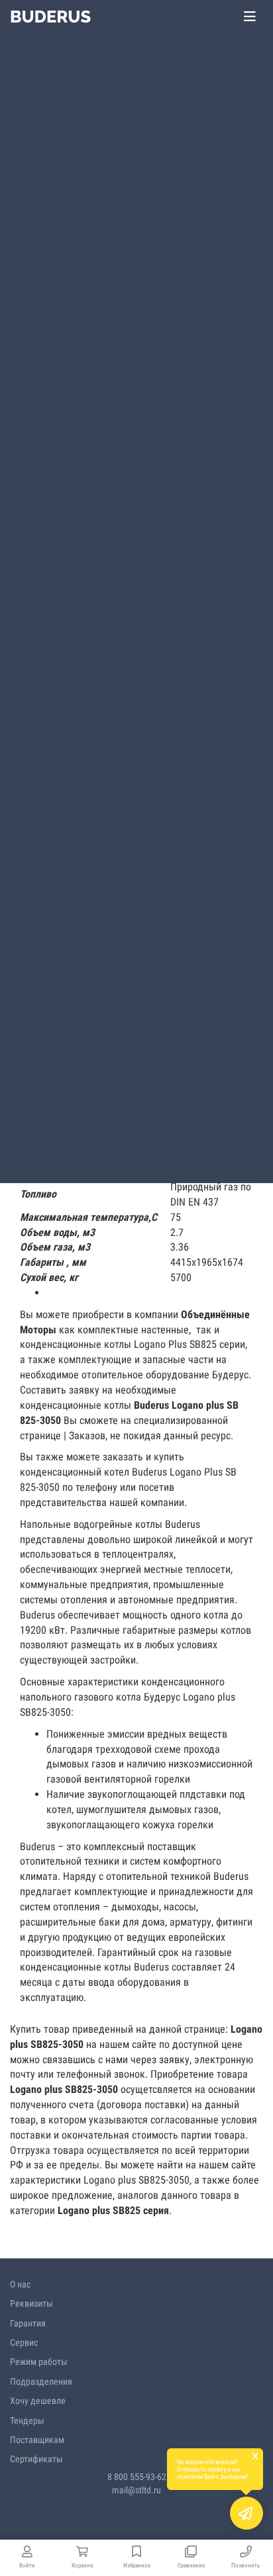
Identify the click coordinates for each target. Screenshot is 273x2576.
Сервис (24, 2342)
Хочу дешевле (38, 2401)
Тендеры (27, 2421)
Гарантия (28, 2323)
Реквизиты (31, 2303)
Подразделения (41, 2381)
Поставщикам (37, 2440)
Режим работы (39, 2362)
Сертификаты (36, 2459)
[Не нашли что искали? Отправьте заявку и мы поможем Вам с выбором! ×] (246, 2513)
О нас (20, 2284)
